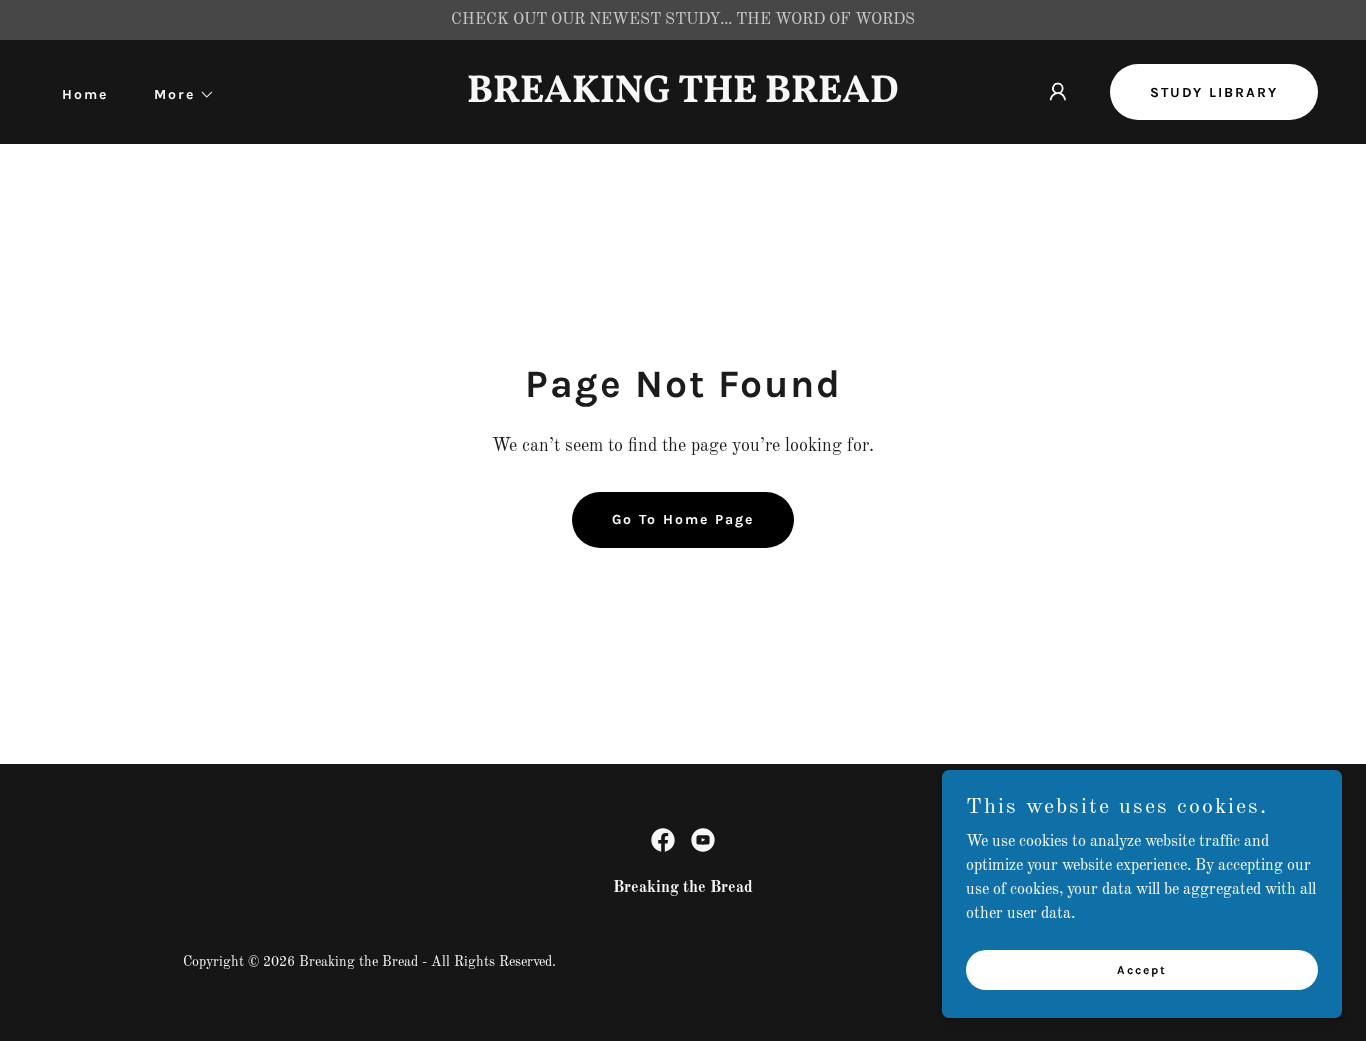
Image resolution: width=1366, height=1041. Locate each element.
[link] (683, 98)
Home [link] (85, 94)
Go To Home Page (683, 519)
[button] (177, 95)
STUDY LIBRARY (1214, 92)
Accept (1142, 969)
